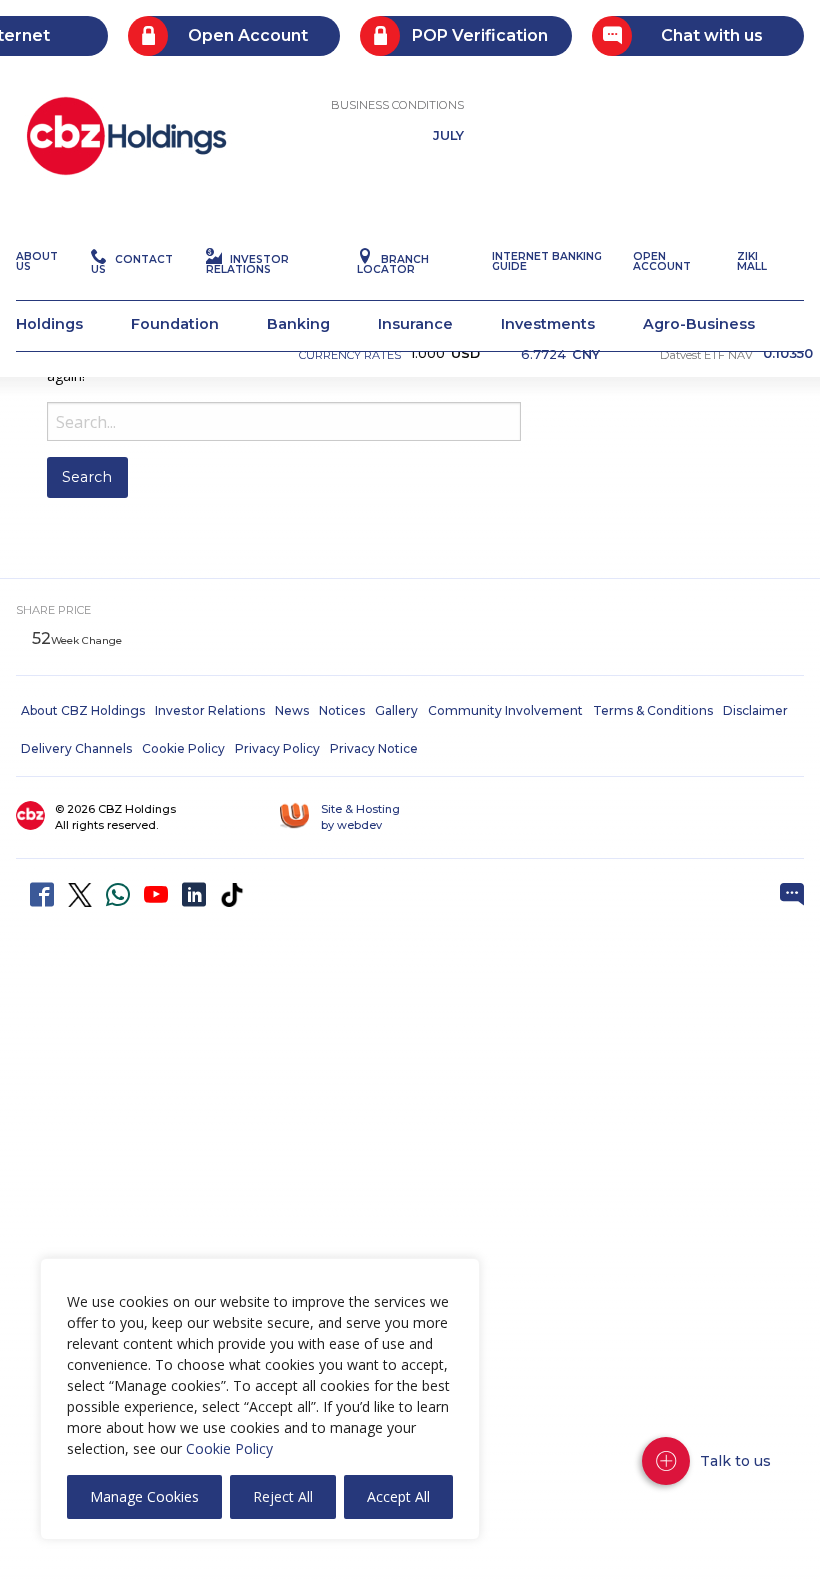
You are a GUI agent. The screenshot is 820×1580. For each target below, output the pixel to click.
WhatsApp (118, 895)
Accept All (398, 1496)
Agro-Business (699, 324)
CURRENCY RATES (350, 355)
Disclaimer (755, 710)
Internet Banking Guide (547, 261)
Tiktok (232, 895)
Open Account (248, 35)
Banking (298, 324)
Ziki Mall (752, 261)
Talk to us (735, 1461)
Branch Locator (393, 264)
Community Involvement (505, 710)
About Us (37, 261)
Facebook (42, 895)
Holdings (49, 324)
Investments (548, 324)
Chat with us (712, 35)
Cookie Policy (229, 1448)
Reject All (283, 1496)
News (292, 710)
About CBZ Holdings (83, 710)
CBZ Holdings (126, 136)
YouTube (156, 895)
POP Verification (480, 35)
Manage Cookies (144, 1496)
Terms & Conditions (653, 710)
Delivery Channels (76, 748)
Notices (342, 710)
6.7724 (560, 352)
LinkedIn (194, 895)
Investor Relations (247, 264)
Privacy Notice (374, 748)
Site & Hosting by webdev (360, 817)
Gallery (396, 710)
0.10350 (788, 354)
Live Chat (792, 895)
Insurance (415, 324)
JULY (448, 136)
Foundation (175, 324)
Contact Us (132, 264)
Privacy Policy (277, 748)
